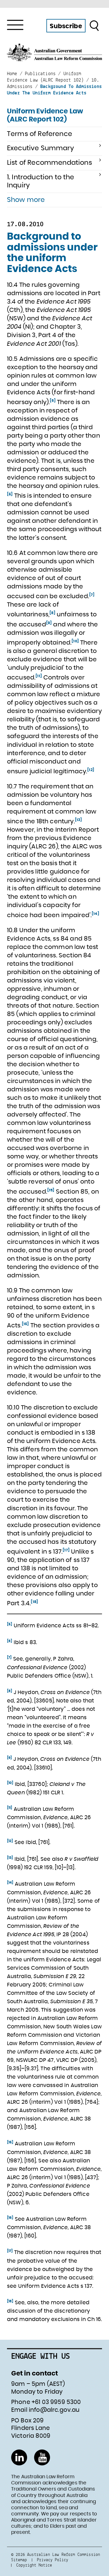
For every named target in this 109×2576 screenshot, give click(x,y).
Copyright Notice (34, 2565)
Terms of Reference (40, 134)
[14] (95, 913)
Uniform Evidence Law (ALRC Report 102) (45, 115)
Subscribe (66, 26)
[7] (92, 595)
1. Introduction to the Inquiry (41, 181)
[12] (91, 770)
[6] (10, 494)
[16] (25, 1324)
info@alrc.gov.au (54, 2410)
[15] (51, 1190)
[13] (79, 820)
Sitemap (19, 2560)
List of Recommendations (49, 163)
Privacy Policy (53, 2560)
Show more (26, 200)
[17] (66, 1550)
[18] (34, 1602)
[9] (49, 623)
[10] (75, 641)
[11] (39, 676)
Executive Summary (41, 148)
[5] (53, 401)
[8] (52, 613)
